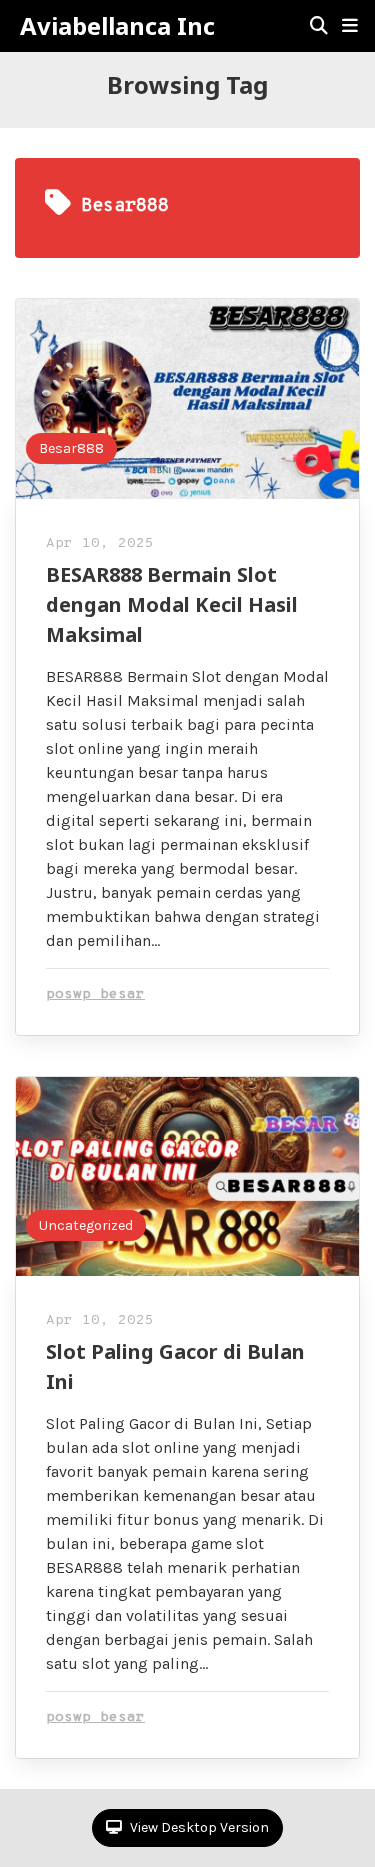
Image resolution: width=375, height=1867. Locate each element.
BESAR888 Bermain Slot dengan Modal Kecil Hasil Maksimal (172, 604)
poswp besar (95, 994)
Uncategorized (86, 1225)
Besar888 (71, 448)
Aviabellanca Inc (117, 26)
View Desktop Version (198, 1827)
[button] (350, 26)
